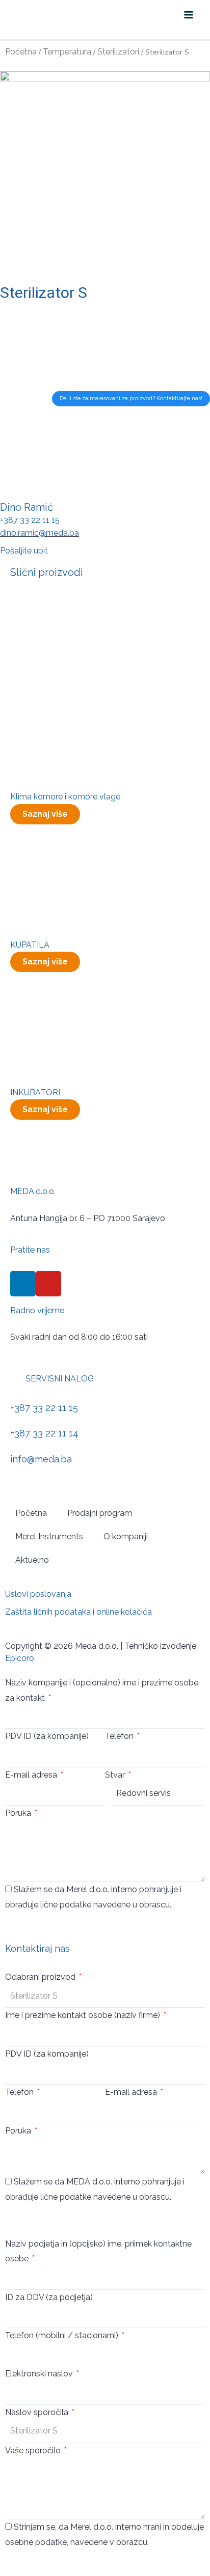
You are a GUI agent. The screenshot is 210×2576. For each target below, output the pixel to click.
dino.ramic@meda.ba (40, 533)
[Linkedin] (23, 1284)
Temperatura (67, 52)
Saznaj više (45, 814)
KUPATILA (30, 945)
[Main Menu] (189, 15)
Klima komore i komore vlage (65, 797)
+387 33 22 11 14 (44, 1433)
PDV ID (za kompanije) (47, 1736)
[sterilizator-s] (105, 176)
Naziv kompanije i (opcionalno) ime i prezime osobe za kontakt (102, 1690)
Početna (21, 52)
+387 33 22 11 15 (30, 520)
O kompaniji (126, 1536)
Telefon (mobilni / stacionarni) (63, 2335)
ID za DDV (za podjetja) (49, 2297)
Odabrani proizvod (41, 1977)
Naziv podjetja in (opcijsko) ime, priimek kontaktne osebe (98, 2251)
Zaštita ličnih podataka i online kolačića (78, 1612)
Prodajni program (100, 1513)
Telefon (120, 1736)
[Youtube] (48, 1284)
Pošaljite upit (24, 551)
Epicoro (20, 1658)
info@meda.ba (41, 1459)
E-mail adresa (32, 1775)
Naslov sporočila (38, 2412)
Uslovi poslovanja (38, 1594)
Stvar (116, 1775)
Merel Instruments (49, 1536)
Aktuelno (32, 1560)
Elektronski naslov (40, 2374)
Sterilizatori (118, 52)
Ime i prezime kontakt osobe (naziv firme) (84, 2015)
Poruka (19, 1813)
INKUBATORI (35, 1092)
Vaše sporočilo (34, 2450)
